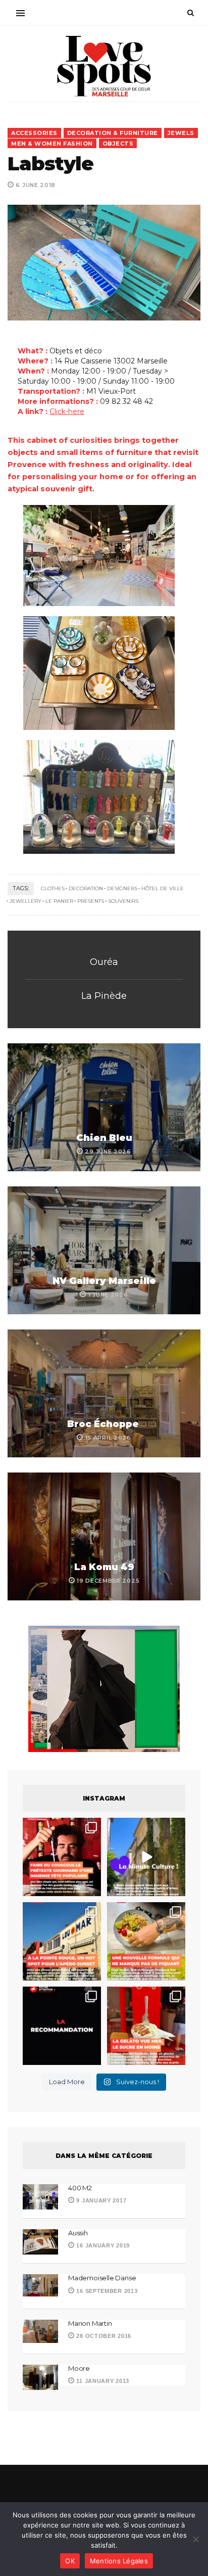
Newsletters (40, 1390)
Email (26, 1344)
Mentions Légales (119, 2561)
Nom (25, 1298)
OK (70, 2561)
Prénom (31, 1253)
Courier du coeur (51, 1409)
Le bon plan (42, 1427)
